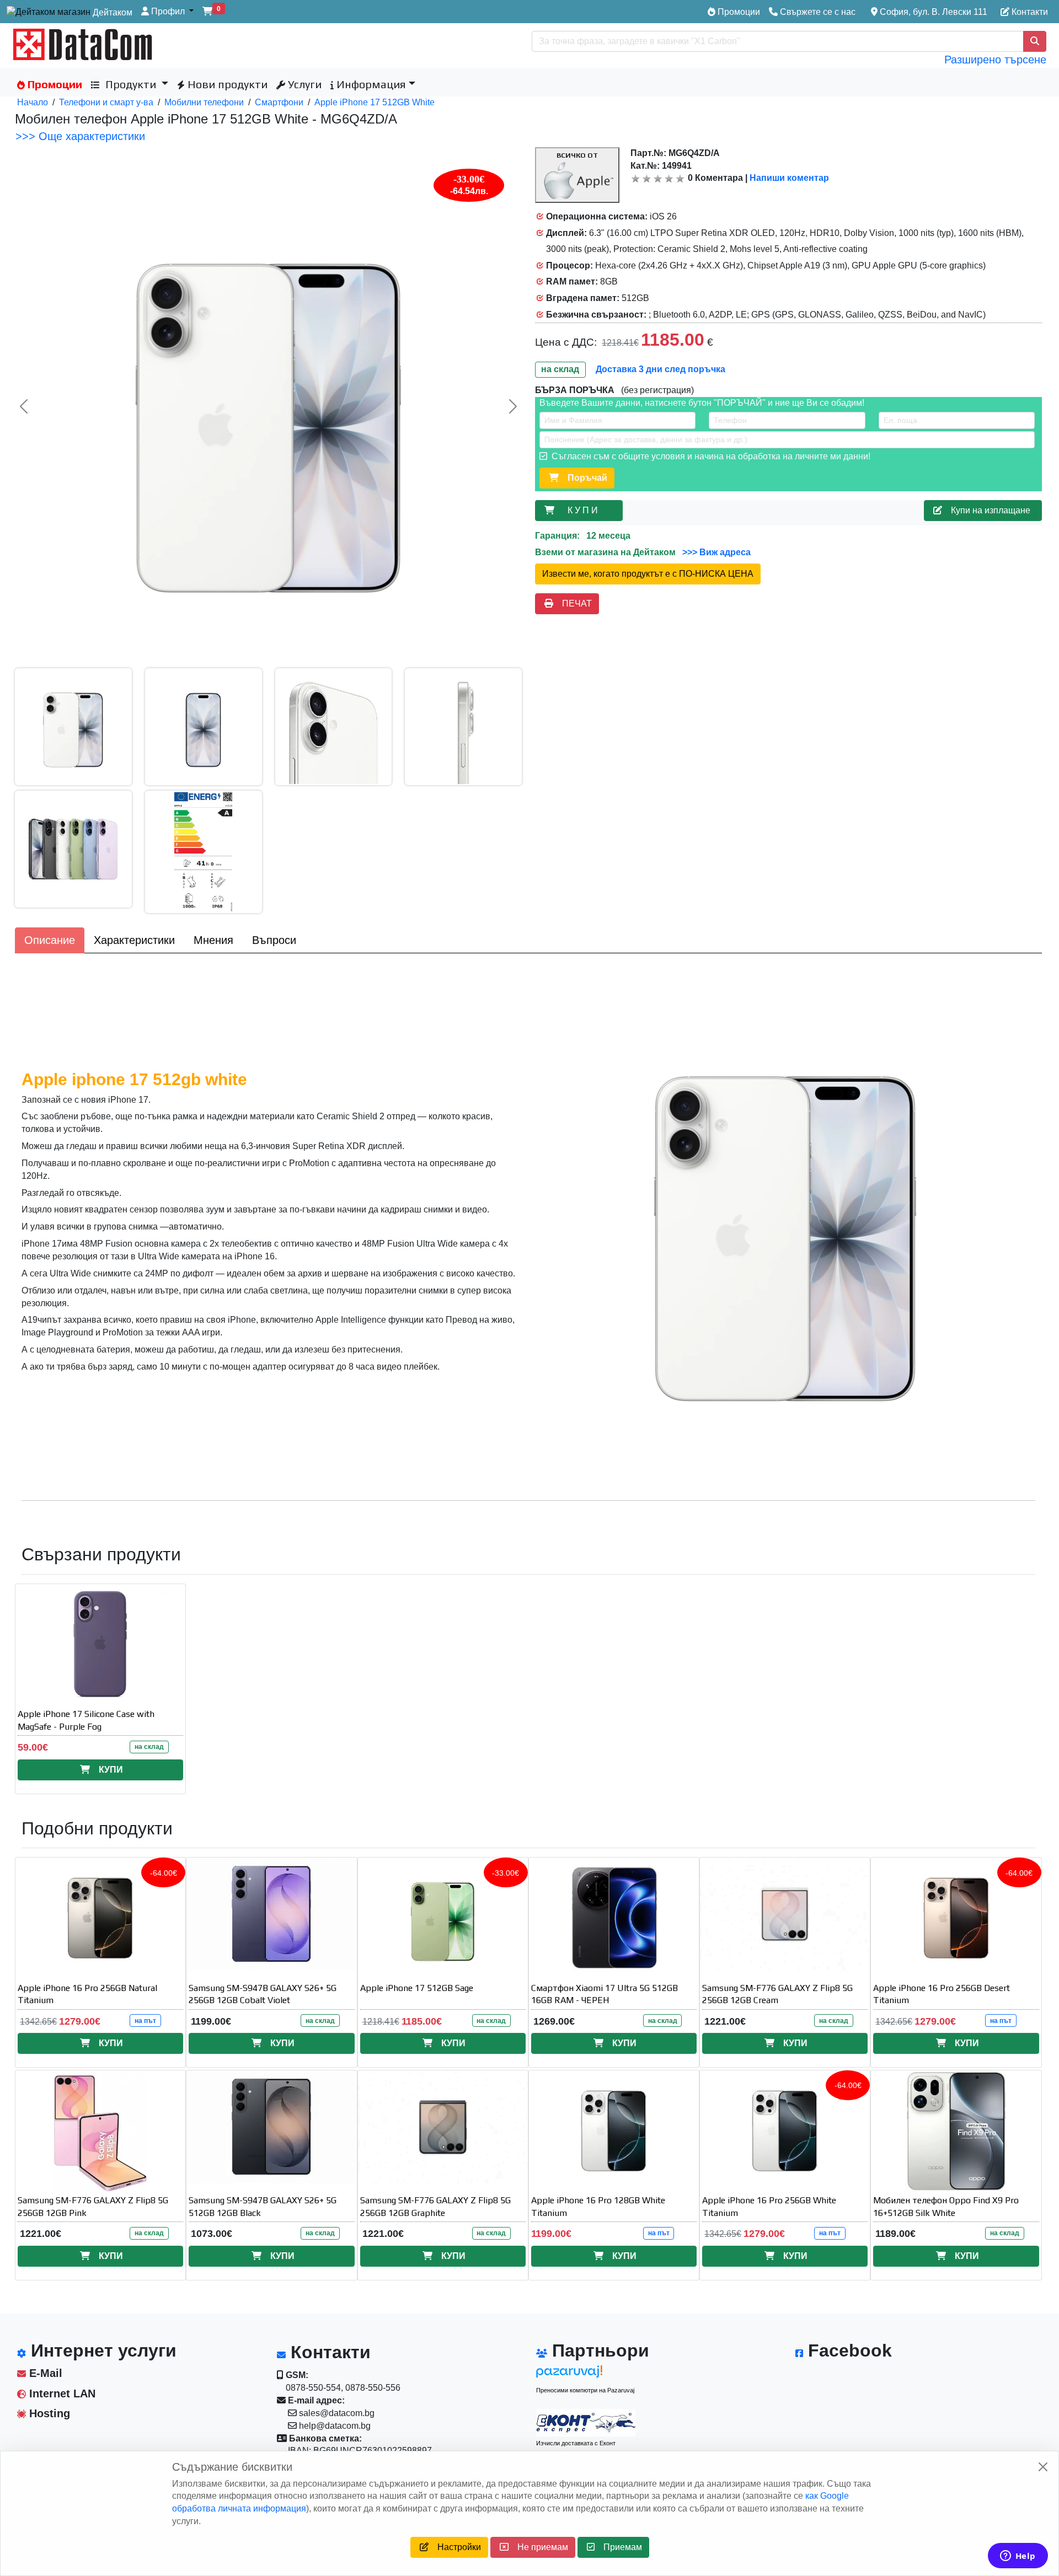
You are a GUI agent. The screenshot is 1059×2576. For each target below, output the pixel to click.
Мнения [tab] (213, 940)
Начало (33, 102)
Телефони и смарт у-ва (106, 102)
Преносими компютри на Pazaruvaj (585, 2390)
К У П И (585, 510)
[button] (167, 12)
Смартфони (279, 102)
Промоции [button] (54, 84)
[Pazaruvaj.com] (586, 2374)
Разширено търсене (995, 60)
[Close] (1043, 2467)
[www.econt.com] (586, 2423)
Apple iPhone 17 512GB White (375, 102)
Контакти (1029, 12)
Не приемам (538, 2547)
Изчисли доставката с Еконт (576, 2443)
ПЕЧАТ (573, 603)
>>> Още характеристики (80, 136)
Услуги (303, 84)
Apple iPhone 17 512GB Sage (417, 1988)
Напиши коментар (789, 178)
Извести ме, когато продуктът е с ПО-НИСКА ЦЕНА (648, 574)
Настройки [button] (455, 2547)
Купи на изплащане (988, 510)
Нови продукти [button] (226, 84)
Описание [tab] (50, 940)
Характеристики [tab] (134, 940)
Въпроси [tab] (274, 940)
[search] (1035, 41)
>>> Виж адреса (715, 552)
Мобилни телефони (204, 102)
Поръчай (583, 478)
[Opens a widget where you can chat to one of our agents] (1018, 2557)
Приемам (618, 2547)
